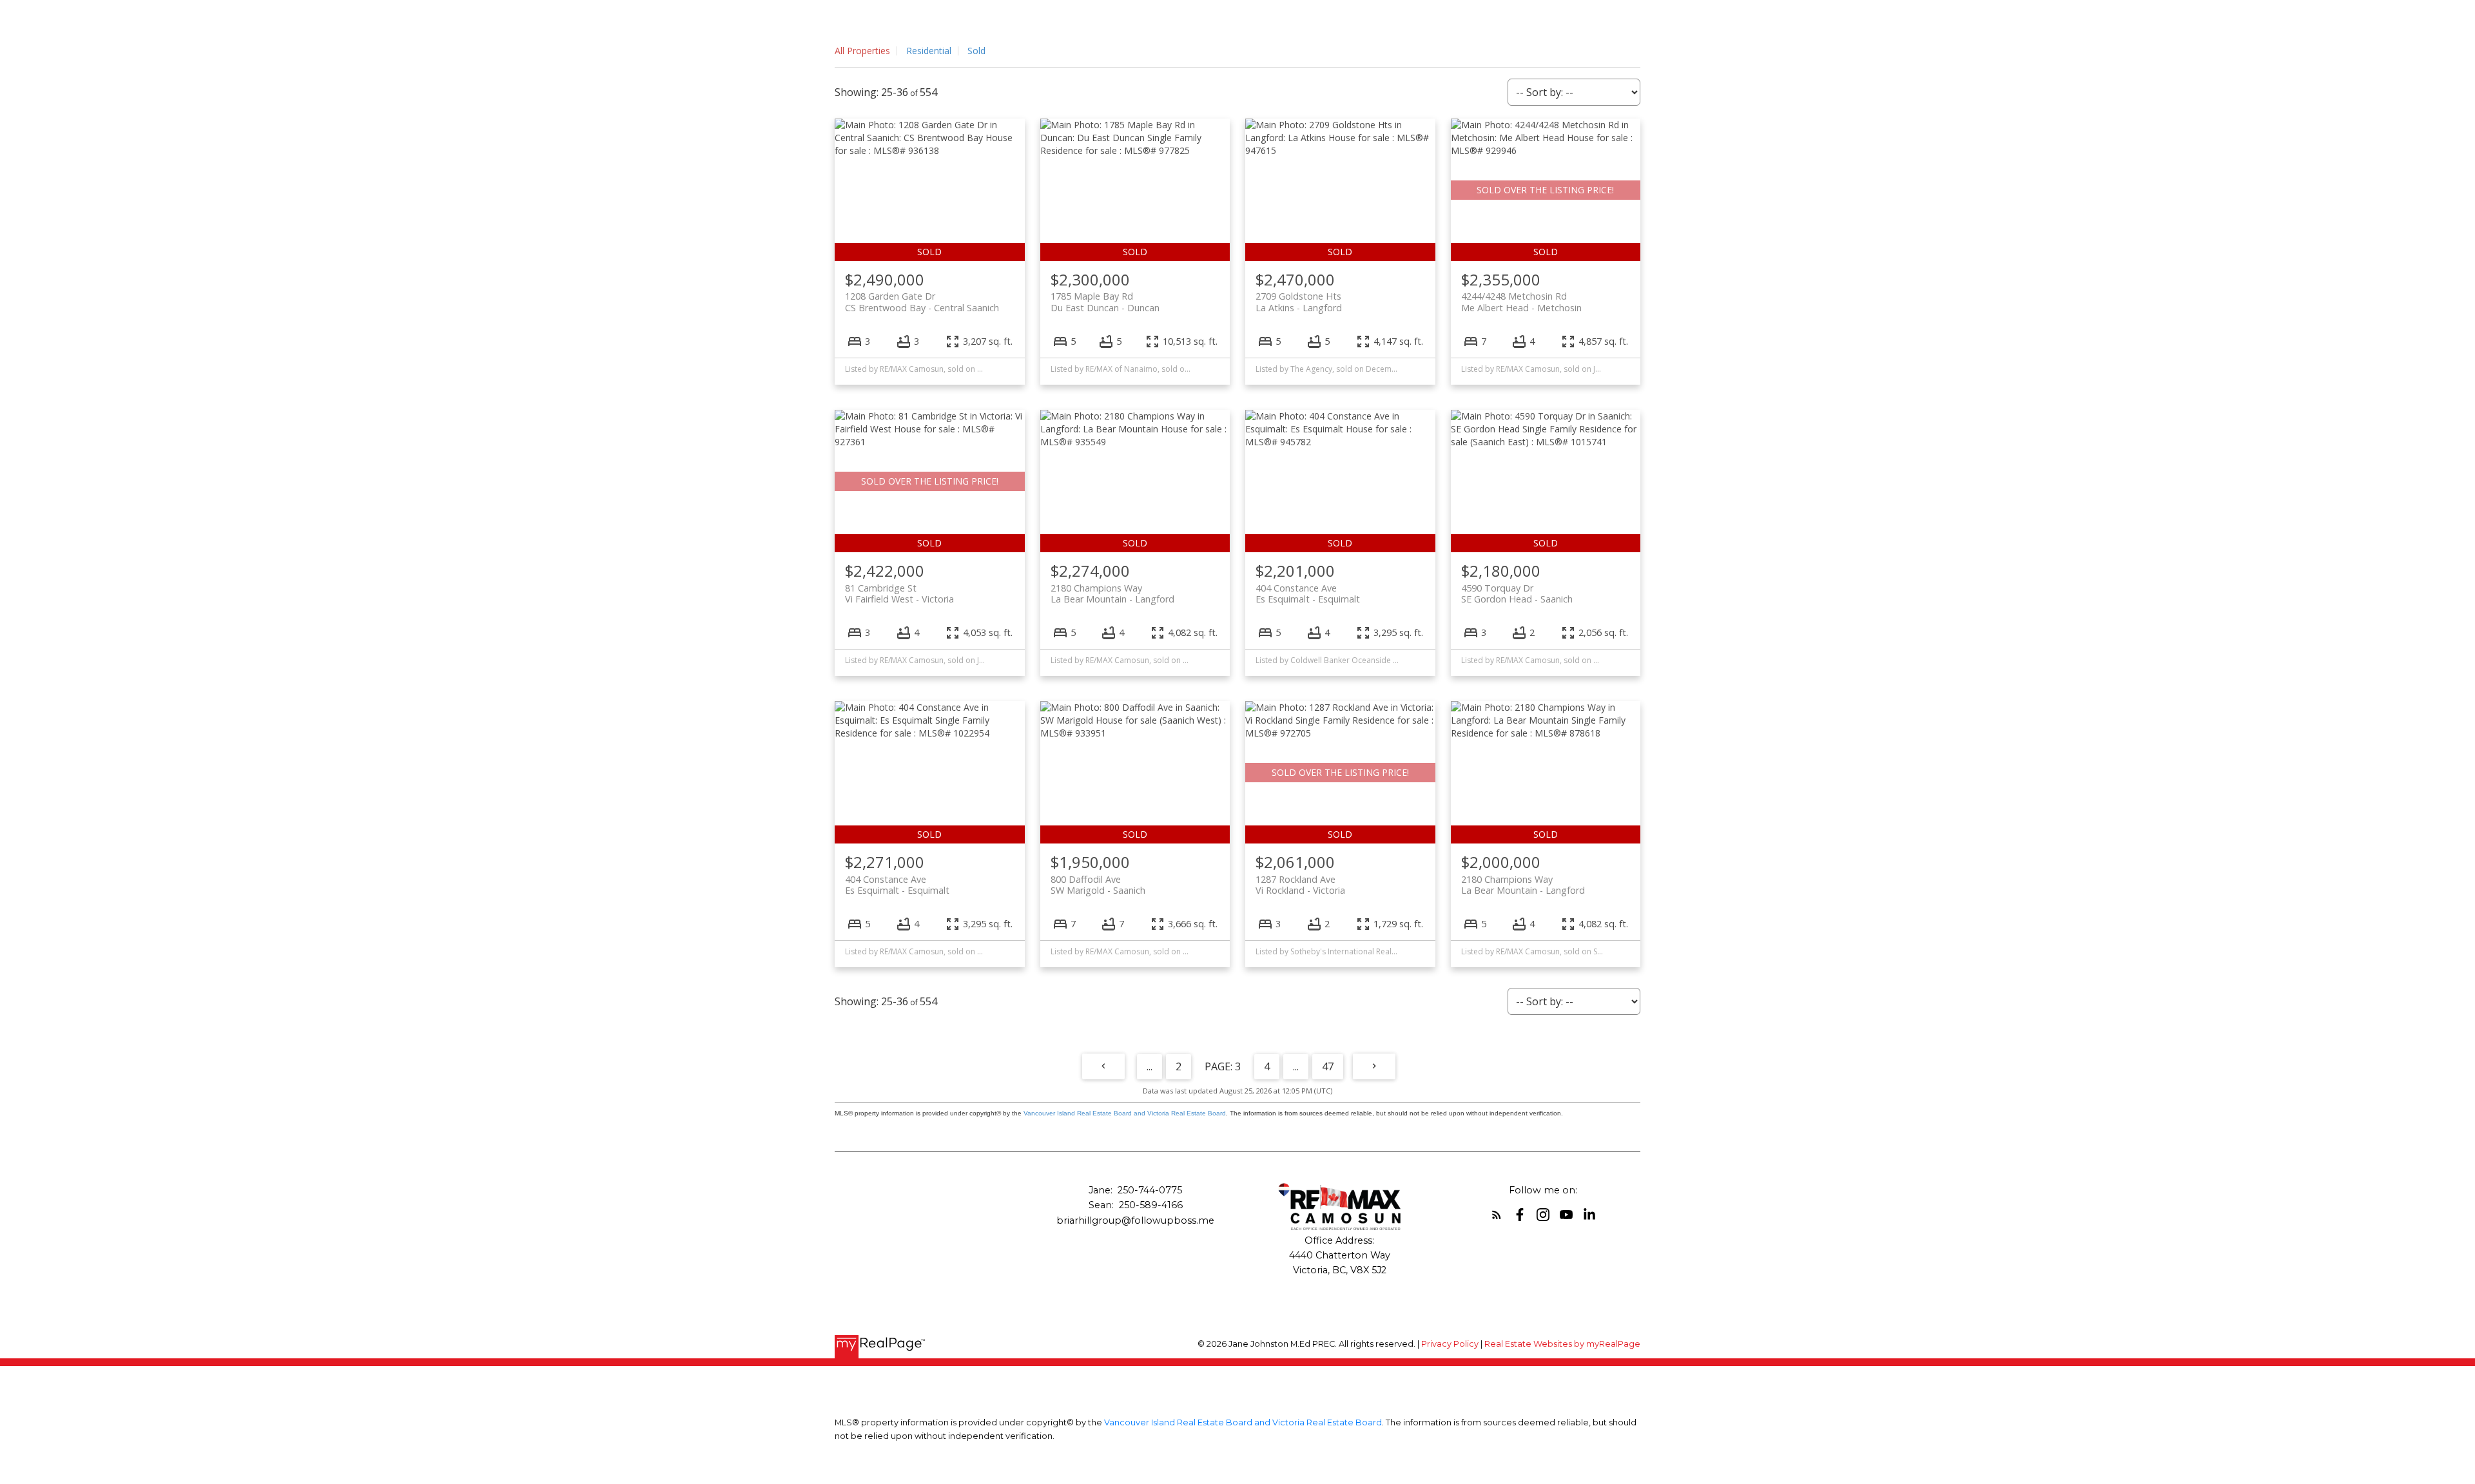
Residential (929, 51)
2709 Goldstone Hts (1299, 302)
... (1150, 1066)
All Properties (862, 51)
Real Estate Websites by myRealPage (1562, 1344)
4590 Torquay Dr (1517, 593)
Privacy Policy (1450, 1344)
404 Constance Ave (1308, 593)
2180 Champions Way (1112, 593)
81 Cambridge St (899, 593)
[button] (1497, 1215)
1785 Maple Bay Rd (1105, 302)
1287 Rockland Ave (1300, 885)
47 (1328, 1066)
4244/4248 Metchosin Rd (1521, 302)
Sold (976, 51)
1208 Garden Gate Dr (922, 302)
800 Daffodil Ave (1098, 885)
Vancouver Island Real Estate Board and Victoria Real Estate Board (1125, 1113)
